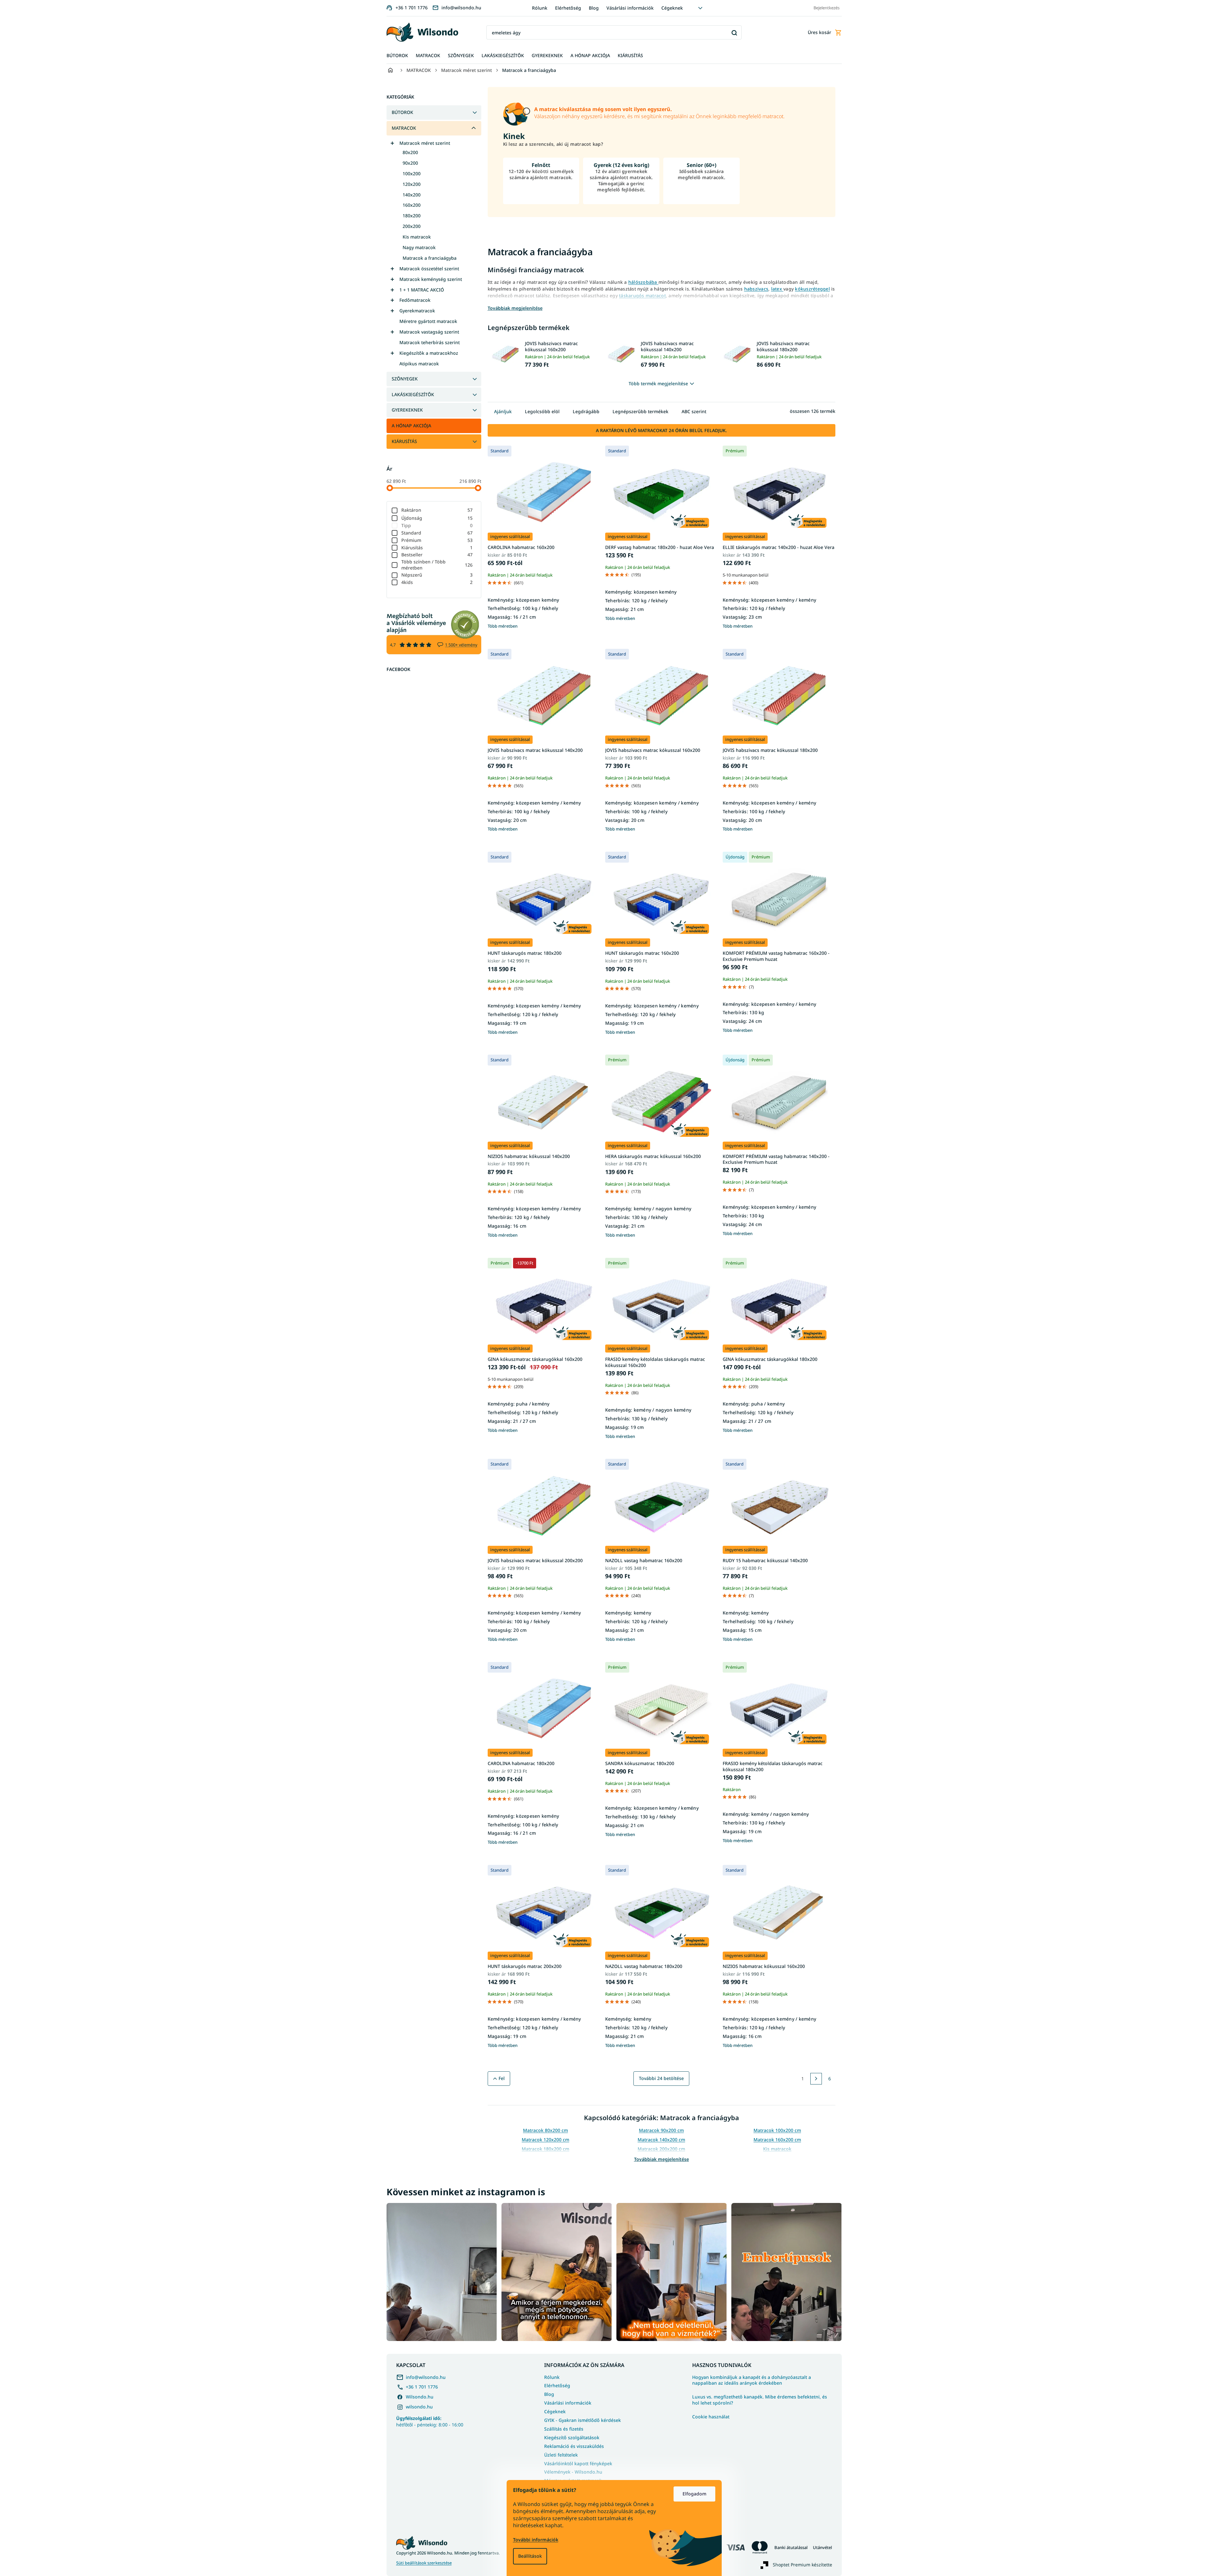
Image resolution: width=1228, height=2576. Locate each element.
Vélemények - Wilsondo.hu (573, 2472)
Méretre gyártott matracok (428, 321)
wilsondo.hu (419, 2407)
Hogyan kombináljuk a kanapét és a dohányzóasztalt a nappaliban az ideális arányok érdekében (752, 2380)
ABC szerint (694, 411)
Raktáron (437, 510)
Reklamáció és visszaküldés (574, 2446)
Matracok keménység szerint (431, 279)
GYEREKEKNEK (407, 410)
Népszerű (437, 575)
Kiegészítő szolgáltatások (572, 2437)
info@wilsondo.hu (426, 2377)
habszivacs (756, 289)
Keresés (734, 33)
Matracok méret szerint (425, 143)
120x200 (412, 184)
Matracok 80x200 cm (545, 2130)
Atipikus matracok (419, 364)
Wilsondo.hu (420, 2397)
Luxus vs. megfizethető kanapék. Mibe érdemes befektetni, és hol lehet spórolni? (760, 2400)
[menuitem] (397, 56)
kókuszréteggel (812, 289)
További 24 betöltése (661, 2078)
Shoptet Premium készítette (802, 2565)
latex (777, 289)
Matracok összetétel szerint (429, 269)
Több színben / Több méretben (437, 565)
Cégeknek (672, 8)
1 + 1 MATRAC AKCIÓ (422, 290)
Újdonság (437, 518)
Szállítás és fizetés (564, 2429)
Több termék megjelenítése (658, 383)
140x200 (412, 195)
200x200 (412, 226)
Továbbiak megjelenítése (662, 2159)
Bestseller (437, 555)
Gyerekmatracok (417, 311)
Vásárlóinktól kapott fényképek (578, 2463)
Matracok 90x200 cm (661, 2130)
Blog (594, 8)
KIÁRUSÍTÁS (404, 441)
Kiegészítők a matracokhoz (429, 353)
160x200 (412, 205)
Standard (437, 533)
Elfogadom (694, 2494)
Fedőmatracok (415, 300)
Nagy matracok (419, 247)
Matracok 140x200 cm (661, 2140)
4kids (437, 582)
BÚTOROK (402, 112)
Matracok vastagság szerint (429, 332)
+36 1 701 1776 (422, 2387)
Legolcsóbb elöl (542, 411)
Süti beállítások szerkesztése (424, 2563)
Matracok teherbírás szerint (430, 342)
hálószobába (643, 282)
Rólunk (540, 8)
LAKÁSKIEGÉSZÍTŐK (413, 394)
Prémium (437, 540)
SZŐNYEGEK (405, 379)
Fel (502, 2078)
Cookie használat (711, 2417)
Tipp (437, 525)
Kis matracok (417, 237)
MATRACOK (404, 128)
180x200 (412, 216)
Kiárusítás (437, 548)
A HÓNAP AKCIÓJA (411, 426)
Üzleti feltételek (561, 2455)
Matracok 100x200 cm (777, 2130)
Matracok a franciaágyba (430, 258)
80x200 (410, 152)
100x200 (412, 174)
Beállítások (530, 2556)
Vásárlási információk (630, 8)
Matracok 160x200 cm (777, 2140)
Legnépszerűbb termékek (640, 411)
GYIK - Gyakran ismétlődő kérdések (583, 2420)
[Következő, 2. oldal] (816, 2079)
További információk (536, 2540)
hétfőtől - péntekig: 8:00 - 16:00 (430, 2421)
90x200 (410, 163)
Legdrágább (586, 411)
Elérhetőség (568, 8)
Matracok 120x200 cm (545, 2140)
